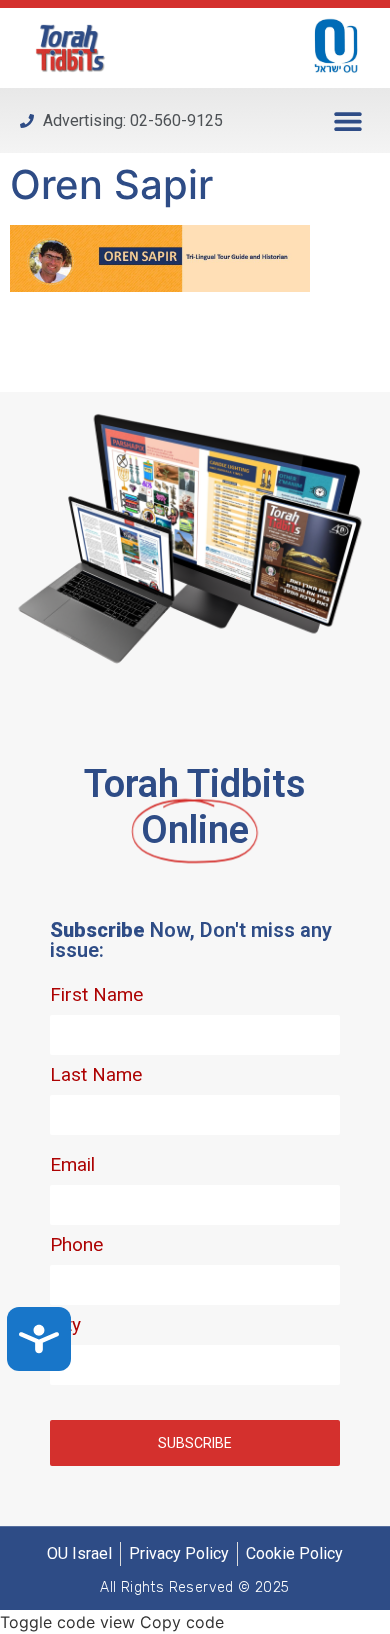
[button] (347, 120)
